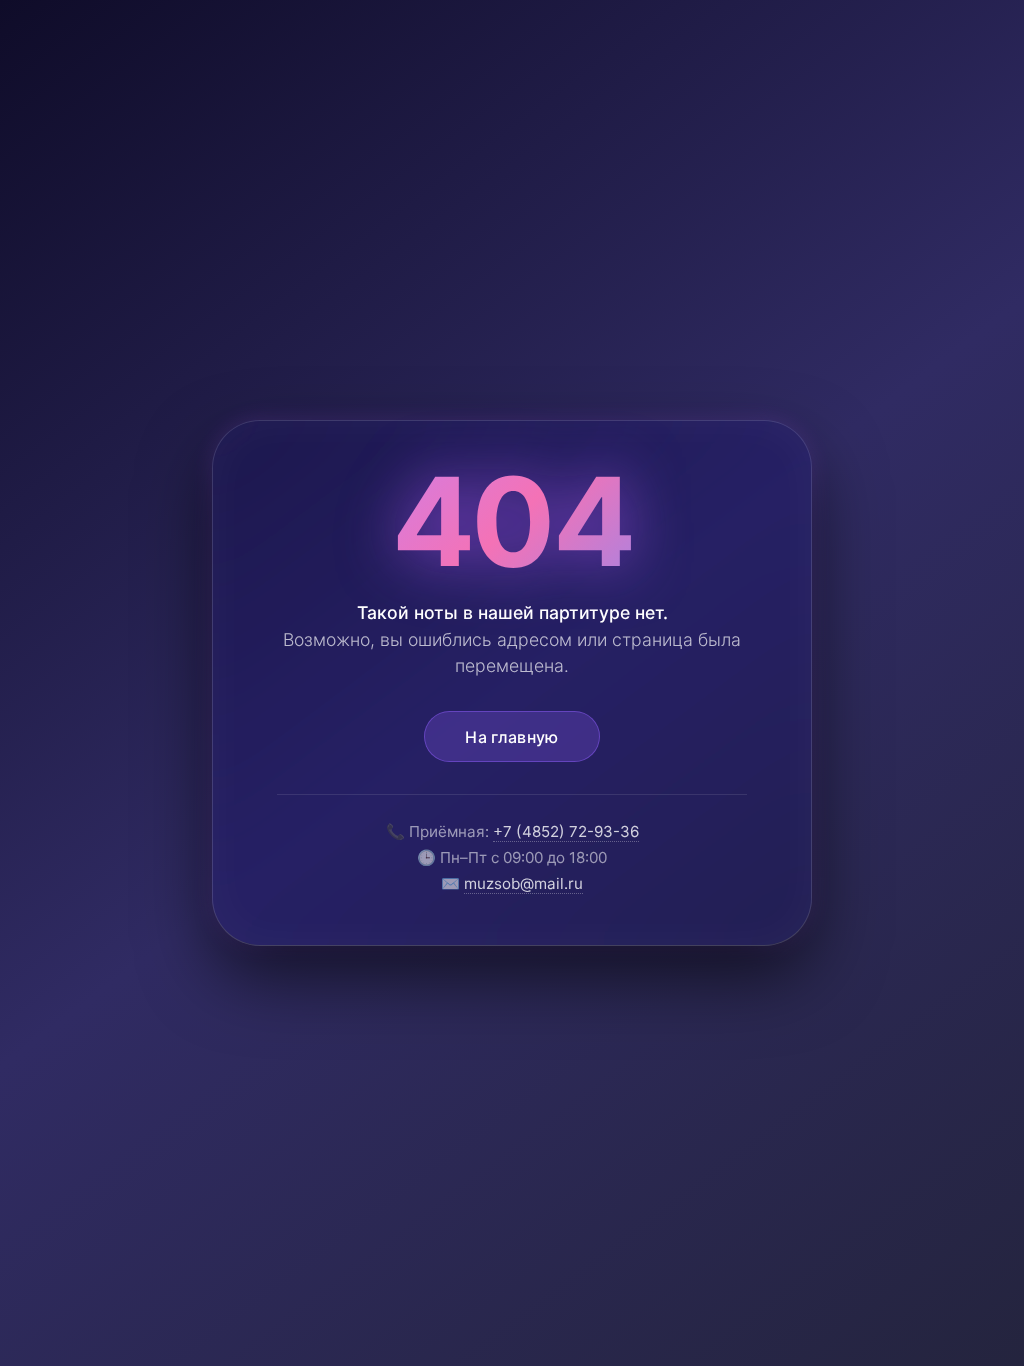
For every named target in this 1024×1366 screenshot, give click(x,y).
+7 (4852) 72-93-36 (566, 831)
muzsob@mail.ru (523, 883)
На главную (511, 737)
